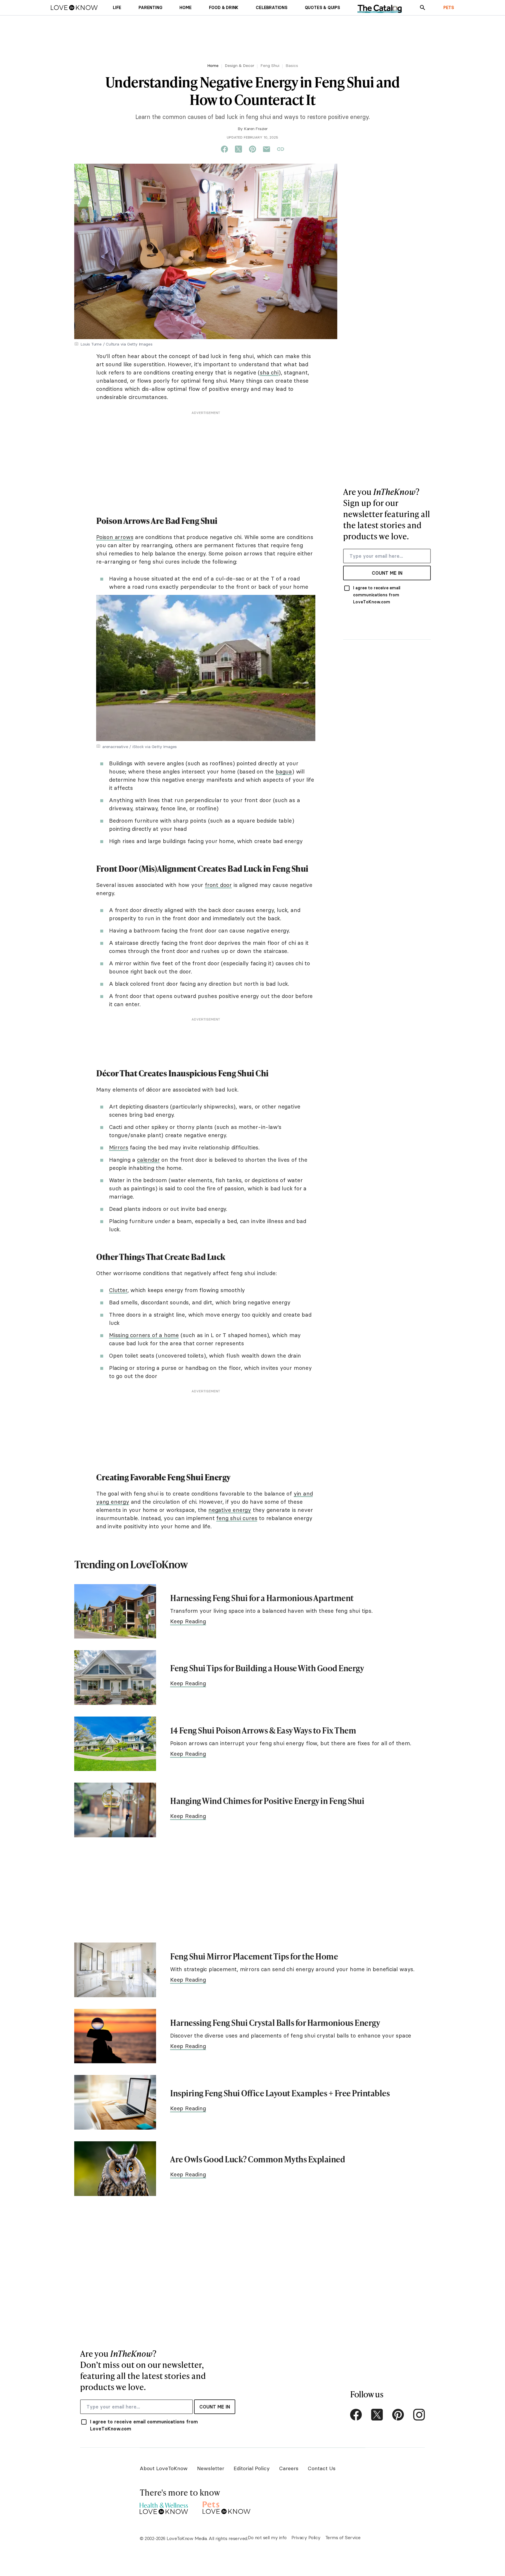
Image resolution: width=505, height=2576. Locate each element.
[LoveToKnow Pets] (227, 2507)
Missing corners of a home (144, 1335)
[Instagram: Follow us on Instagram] (419, 2415)
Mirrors (119, 1147)
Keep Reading (188, 1621)
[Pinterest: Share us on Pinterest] (252, 149)
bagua (284, 771)
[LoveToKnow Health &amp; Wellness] (164, 2507)
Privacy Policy (306, 2537)
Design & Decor (239, 65)
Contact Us (322, 2468)
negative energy (230, 1510)
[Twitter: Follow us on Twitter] (377, 2415)
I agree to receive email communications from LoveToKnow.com (377, 595)
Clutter (118, 1290)
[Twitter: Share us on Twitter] (238, 149)
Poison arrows (115, 537)
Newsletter (211, 2468)
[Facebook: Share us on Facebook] (224, 149)
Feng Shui (270, 65)
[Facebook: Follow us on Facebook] (356, 2415)
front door (218, 885)
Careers (289, 2468)
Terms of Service (343, 2537)
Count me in (387, 573)
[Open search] (423, 8)
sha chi (269, 372)
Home (213, 65)
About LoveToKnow (164, 2468)
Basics (292, 65)
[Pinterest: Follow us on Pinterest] (398, 2415)
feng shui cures (237, 1518)
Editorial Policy (252, 2468)
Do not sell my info (267, 2537)
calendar (148, 1160)
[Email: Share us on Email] (267, 149)
